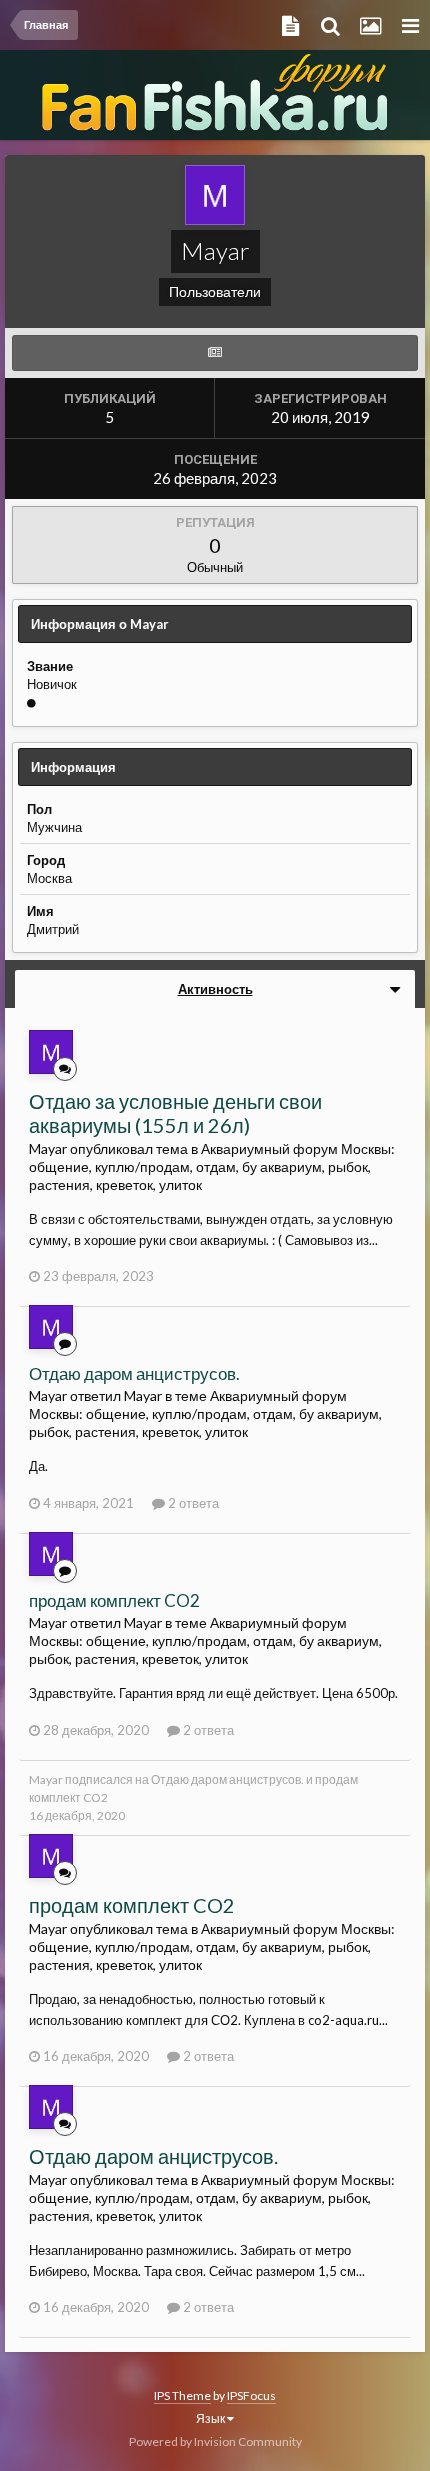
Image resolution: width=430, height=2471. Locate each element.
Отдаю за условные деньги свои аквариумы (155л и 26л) (175, 1113)
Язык (211, 2418)
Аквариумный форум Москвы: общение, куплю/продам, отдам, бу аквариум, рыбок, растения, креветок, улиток (212, 1166)
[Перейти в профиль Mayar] (51, 1052)
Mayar (46, 1779)
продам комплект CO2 (114, 1600)
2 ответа (192, 1503)
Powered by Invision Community (215, 2441)
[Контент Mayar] (215, 353)
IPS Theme (182, 2395)
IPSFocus (251, 2395)
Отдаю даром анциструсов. (134, 1373)
